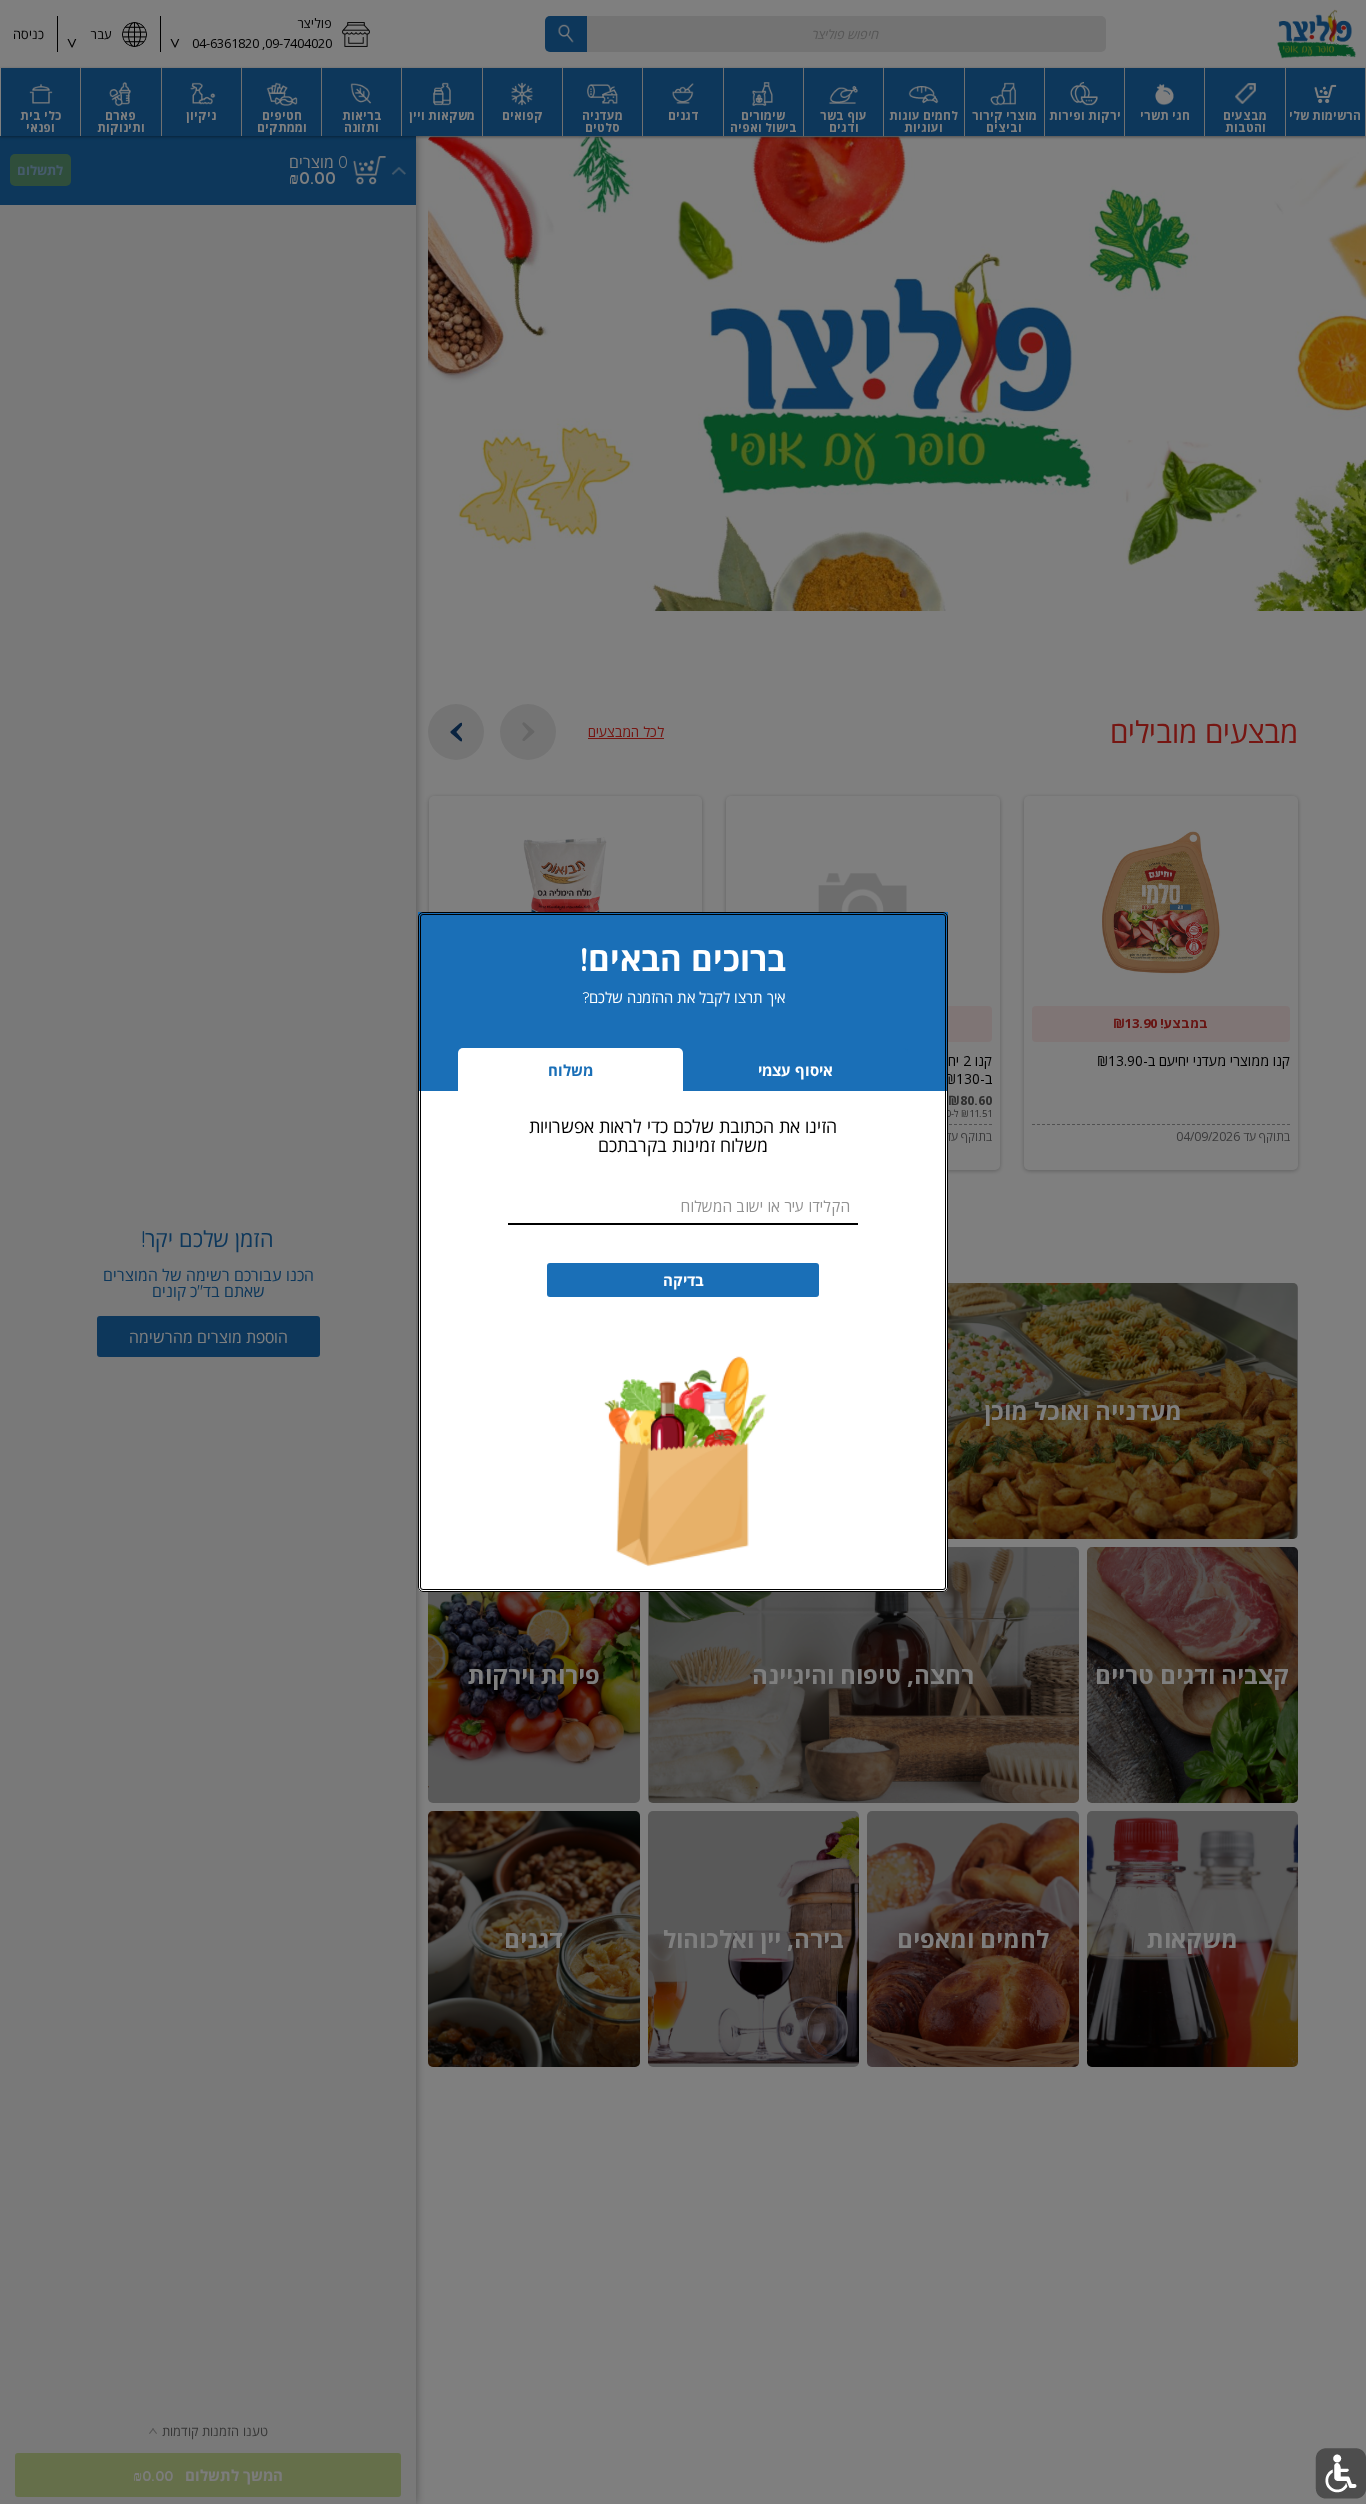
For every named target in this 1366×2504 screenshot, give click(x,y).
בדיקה (683, 1280)
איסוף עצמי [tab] (765, 1075)
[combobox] (683, 1206)
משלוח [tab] (570, 1070)
